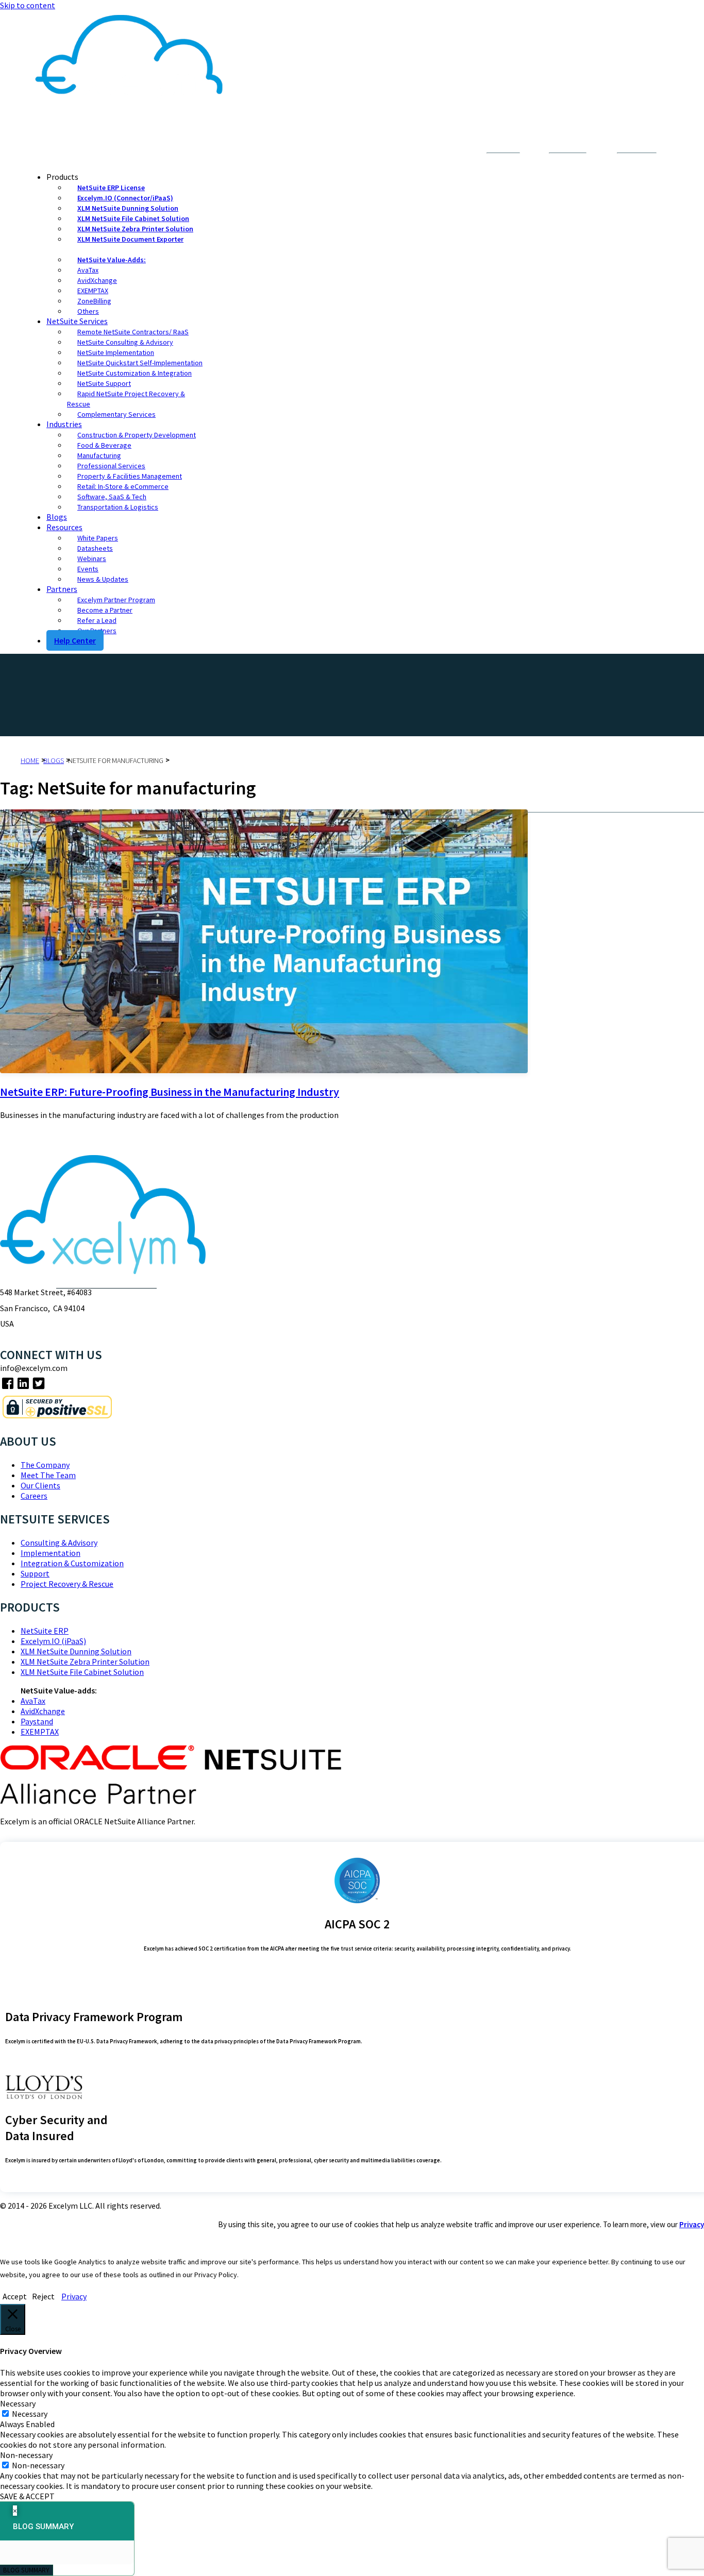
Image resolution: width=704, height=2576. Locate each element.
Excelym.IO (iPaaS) (53, 1641)
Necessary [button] (18, 2403)
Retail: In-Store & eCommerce (123, 486)
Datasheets (95, 548)
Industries (64, 424)
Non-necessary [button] (26, 2455)
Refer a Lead (97, 620)
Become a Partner (105, 610)
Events (88, 569)
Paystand (37, 1721)
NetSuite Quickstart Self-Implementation (140, 363)
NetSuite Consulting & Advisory (125, 342)
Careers (34, 1496)
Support (35, 1573)
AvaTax (88, 270)
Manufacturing (99, 455)
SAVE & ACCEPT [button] (27, 2496)
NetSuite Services (77, 321)
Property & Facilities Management (130, 476)
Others (88, 311)
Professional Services (111, 466)
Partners (62, 589)
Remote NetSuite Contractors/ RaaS (133, 332)
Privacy (692, 2224)
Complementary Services (116, 414)
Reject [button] (43, 2296)
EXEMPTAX (93, 291)
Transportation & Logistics (118, 507)
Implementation (51, 1553)
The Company (45, 1465)
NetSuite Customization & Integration (135, 373)
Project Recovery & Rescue (67, 1584)
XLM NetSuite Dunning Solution (128, 208)
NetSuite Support (104, 383)
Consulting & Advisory (59, 1543)
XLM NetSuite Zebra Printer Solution (135, 229)
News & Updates (103, 579)
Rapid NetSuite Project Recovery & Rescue (126, 399)
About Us (397, 151)
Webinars (92, 558)
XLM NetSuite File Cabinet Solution (133, 218)
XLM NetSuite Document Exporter (130, 239)
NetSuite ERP (45, 1631)
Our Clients (40, 1485)
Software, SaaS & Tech (112, 497)
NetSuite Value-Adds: (112, 260)
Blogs (57, 517)
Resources (64, 527)
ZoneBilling (94, 301)
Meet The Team (48, 1475)
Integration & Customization (72, 1563)
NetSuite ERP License (111, 188)
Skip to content (28, 5)
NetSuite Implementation (116, 352)
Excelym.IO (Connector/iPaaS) (125, 198)
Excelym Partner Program (116, 600)
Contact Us (442, 151)
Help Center (75, 640)
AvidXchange (97, 280)
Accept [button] (15, 2296)
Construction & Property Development (137, 435)
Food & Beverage (104, 445)
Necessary (30, 2414)
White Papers (98, 538)
